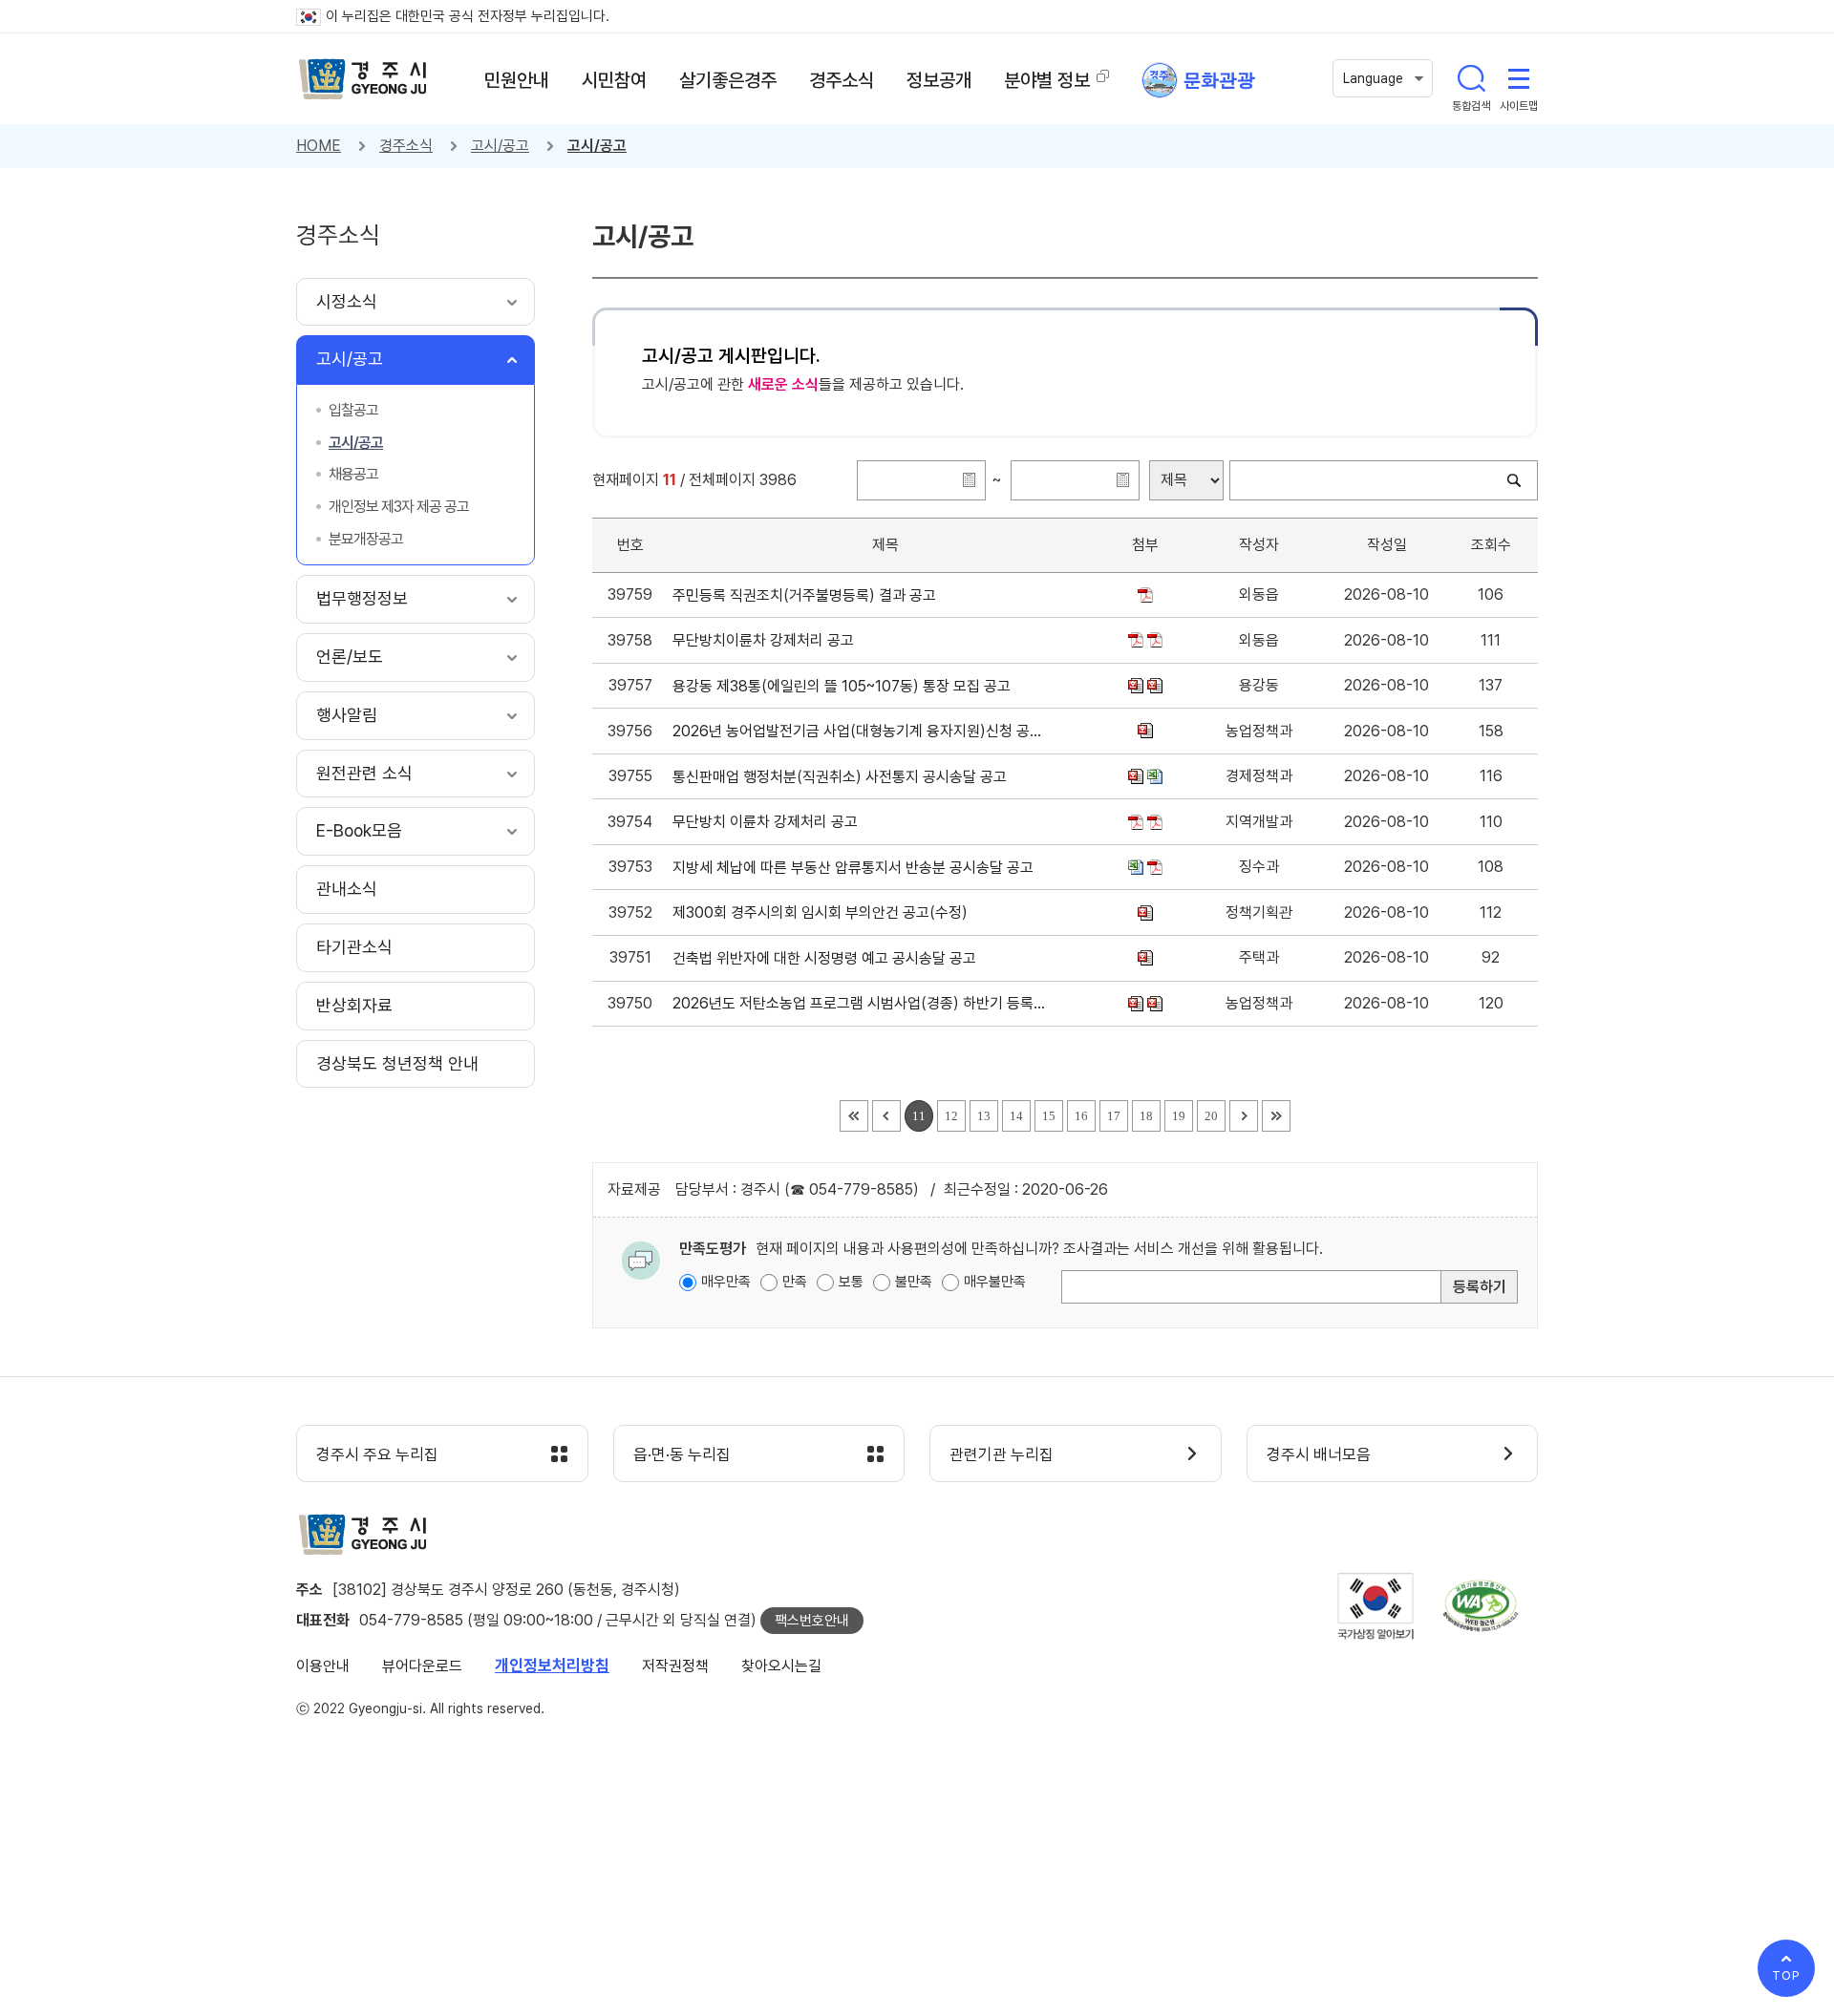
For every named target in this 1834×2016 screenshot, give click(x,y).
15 (1049, 1116)
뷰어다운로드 (422, 1666)
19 (1179, 1116)
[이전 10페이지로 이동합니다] (886, 1116)
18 (1146, 1116)
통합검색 (1471, 78)
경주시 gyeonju (363, 79)
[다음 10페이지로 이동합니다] (1244, 1116)
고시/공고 (500, 146)
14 (1016, 1116)
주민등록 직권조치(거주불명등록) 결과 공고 (808, 595)
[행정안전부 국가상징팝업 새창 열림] (1375, 1606)
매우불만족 (995, 1282)
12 (951, 1116)
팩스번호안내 (812, 1621)
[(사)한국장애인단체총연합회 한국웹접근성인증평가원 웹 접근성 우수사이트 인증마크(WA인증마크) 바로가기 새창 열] (1481, 1606)
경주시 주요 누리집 (377, 1454)
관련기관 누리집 (1002, 1454)
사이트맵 (1519, 78)
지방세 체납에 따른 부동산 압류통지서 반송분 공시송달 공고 (857, 868)
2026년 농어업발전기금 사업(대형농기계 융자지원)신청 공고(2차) (862, 731)
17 (1114, 1116)
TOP (1786, 1975)
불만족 (914, 1282)
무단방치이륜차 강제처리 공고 (767, 640)
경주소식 (406, 146)
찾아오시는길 (781, 1666)
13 (984, 1116)
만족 (795, 1282)
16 (1081, 1116)
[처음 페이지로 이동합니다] (854, 1116)
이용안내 (323, 1666)
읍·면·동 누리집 (682, 1454)
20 (1211, 1116)
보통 (851, 1282)
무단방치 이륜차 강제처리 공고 (769, 822)
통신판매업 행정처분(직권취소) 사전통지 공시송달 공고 (843, 777)
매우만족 (726, 1282)
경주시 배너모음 (1319, 1454)
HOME (319, 146)
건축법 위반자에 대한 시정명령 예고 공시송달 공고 (828, 958)
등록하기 (1480, 1287)
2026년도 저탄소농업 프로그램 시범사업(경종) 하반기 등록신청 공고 (862, 1003)
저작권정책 (675, 1666)
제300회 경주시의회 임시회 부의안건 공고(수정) (824, 913)
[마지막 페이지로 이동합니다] (1276, 1116)
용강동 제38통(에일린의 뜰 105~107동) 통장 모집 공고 (845, 686)
